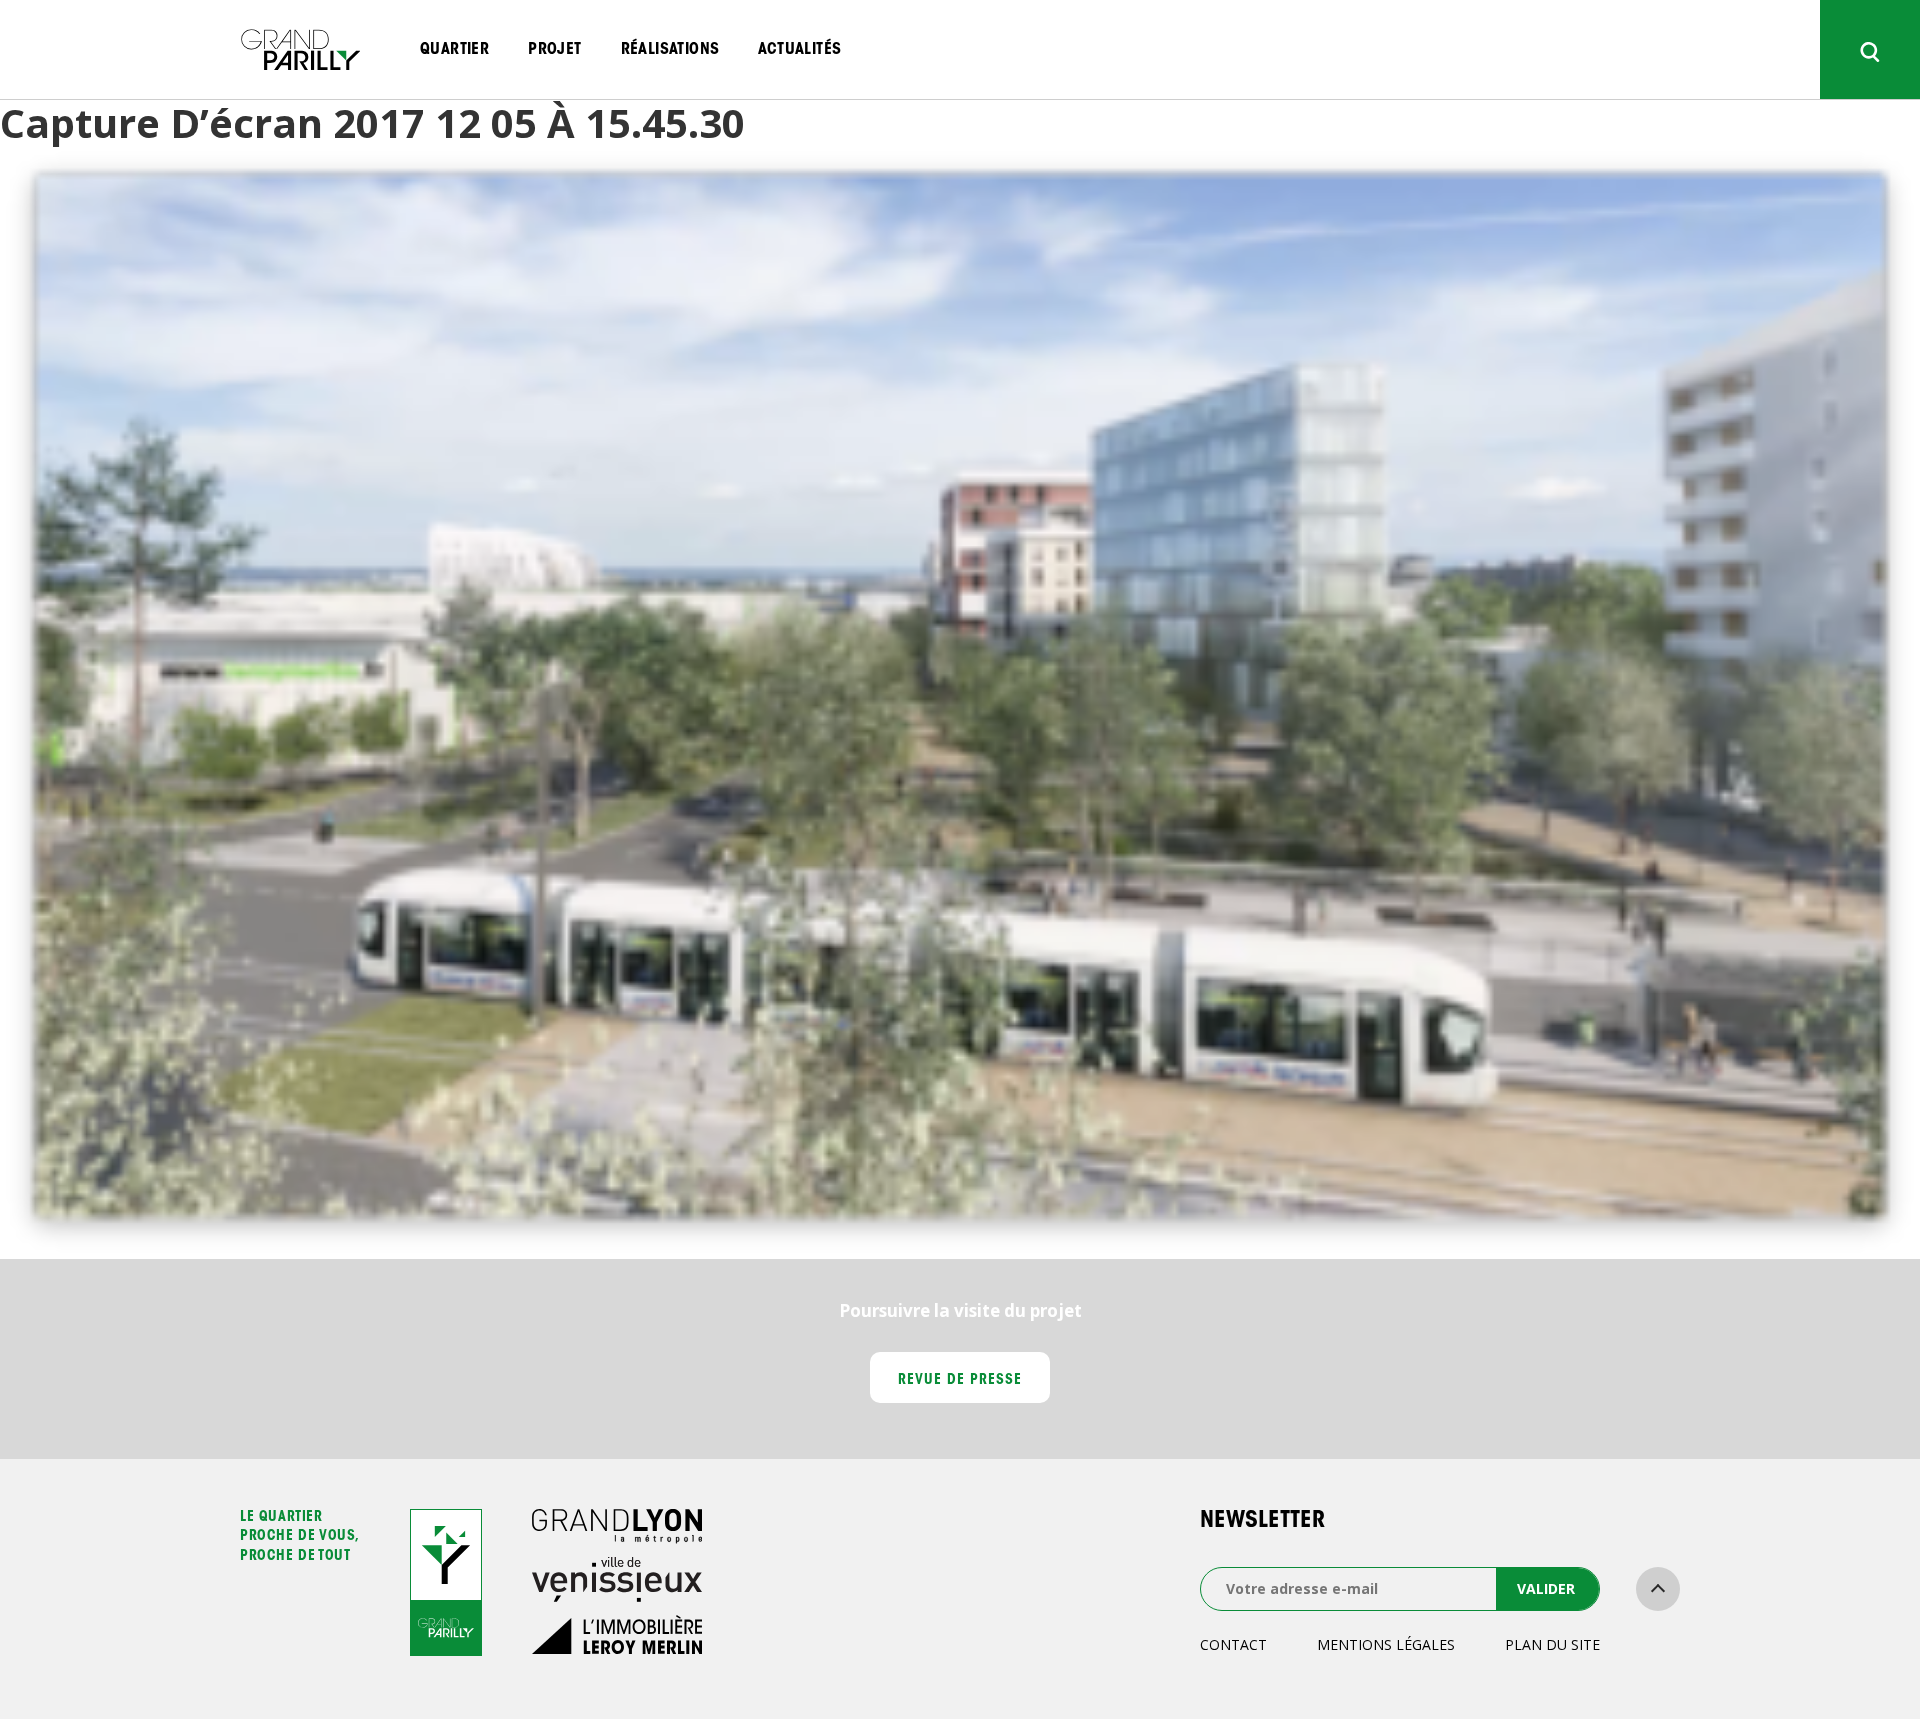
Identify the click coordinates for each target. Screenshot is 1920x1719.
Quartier (454, 50)
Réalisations (670, 50)
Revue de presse (960, 1381)
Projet (554, 50)
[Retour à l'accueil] (300, 50)
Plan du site (1552, 1644)
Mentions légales (1386, 1644)
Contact (1233, 1644)
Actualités (799, 50)
